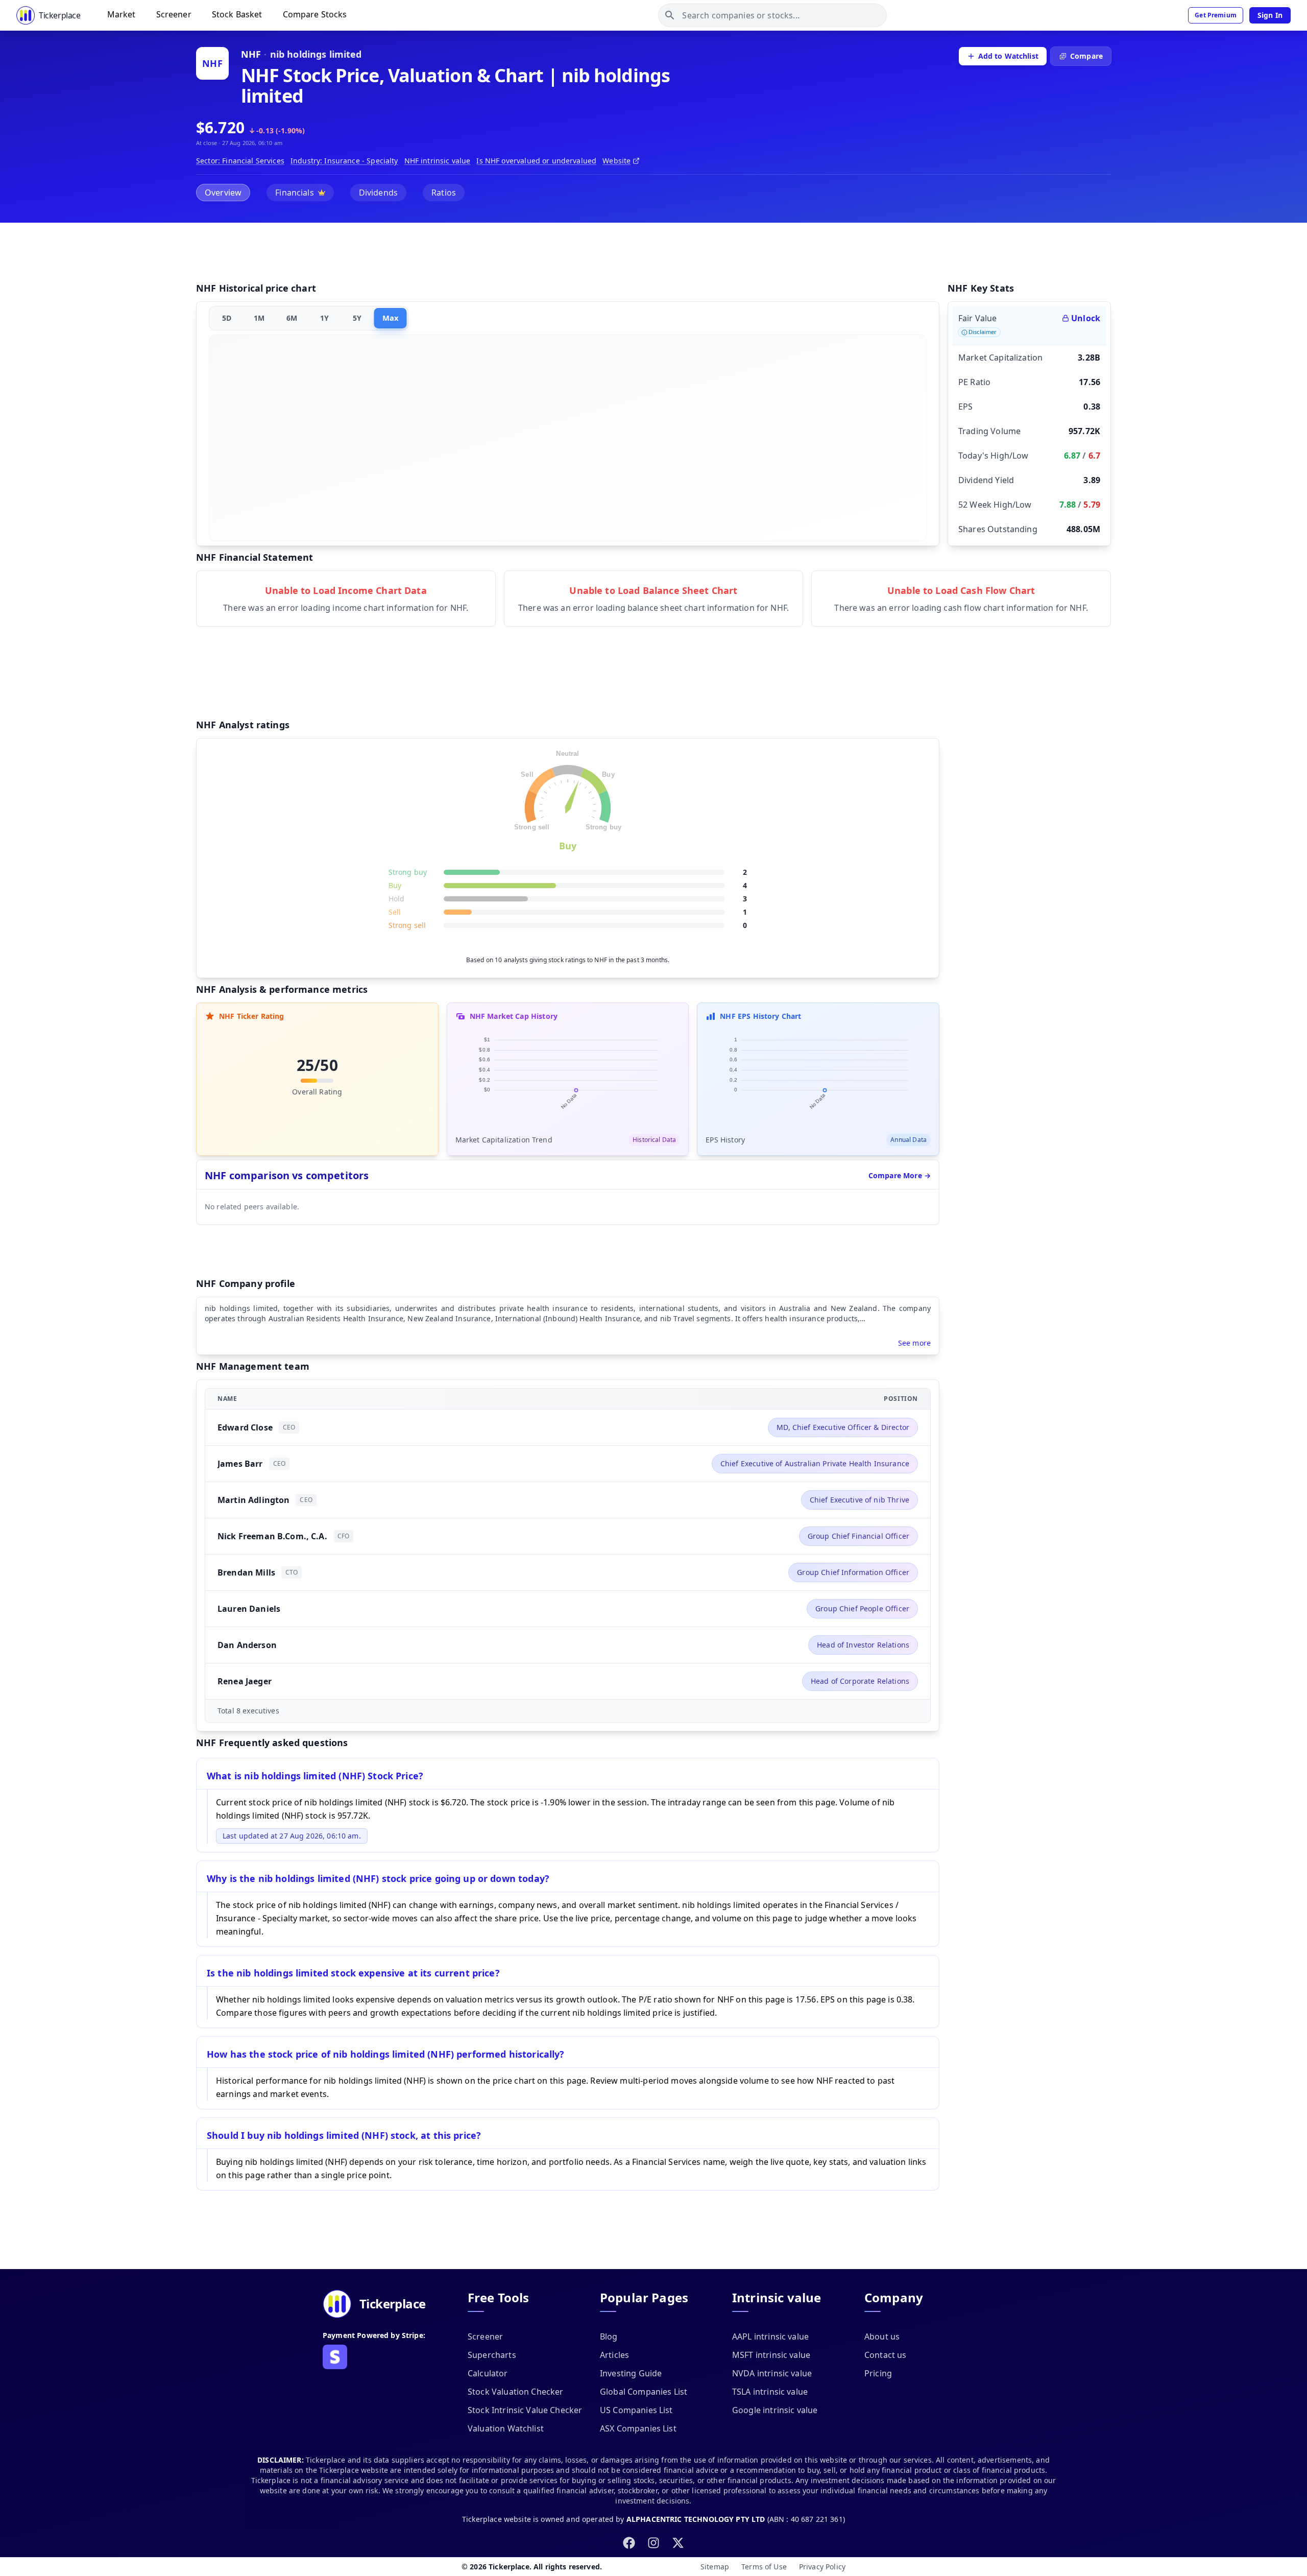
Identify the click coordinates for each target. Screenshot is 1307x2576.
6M (292, 318)
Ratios (444, 193)
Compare (1086, 56)
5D (227, 318)
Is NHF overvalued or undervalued (536, 161)
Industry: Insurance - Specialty (344, 161)
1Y (324, 318)
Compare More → (900, 1175)
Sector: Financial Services (240, 161)
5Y (357, 318)
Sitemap (715, 2567)
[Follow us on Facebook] (629, 2543)
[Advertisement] (653, 254)
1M (259, 318)
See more (914, 1343)
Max (390, 318)
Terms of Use (764, 2567)
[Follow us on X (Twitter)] (678, 2543)
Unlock (1086, 318)
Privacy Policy (822, 2567)
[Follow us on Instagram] (653, 2543)
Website (616, 161)
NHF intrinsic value (438, 161)
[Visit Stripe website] (335, 2357)
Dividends (378, 193)
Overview (223, 193)
